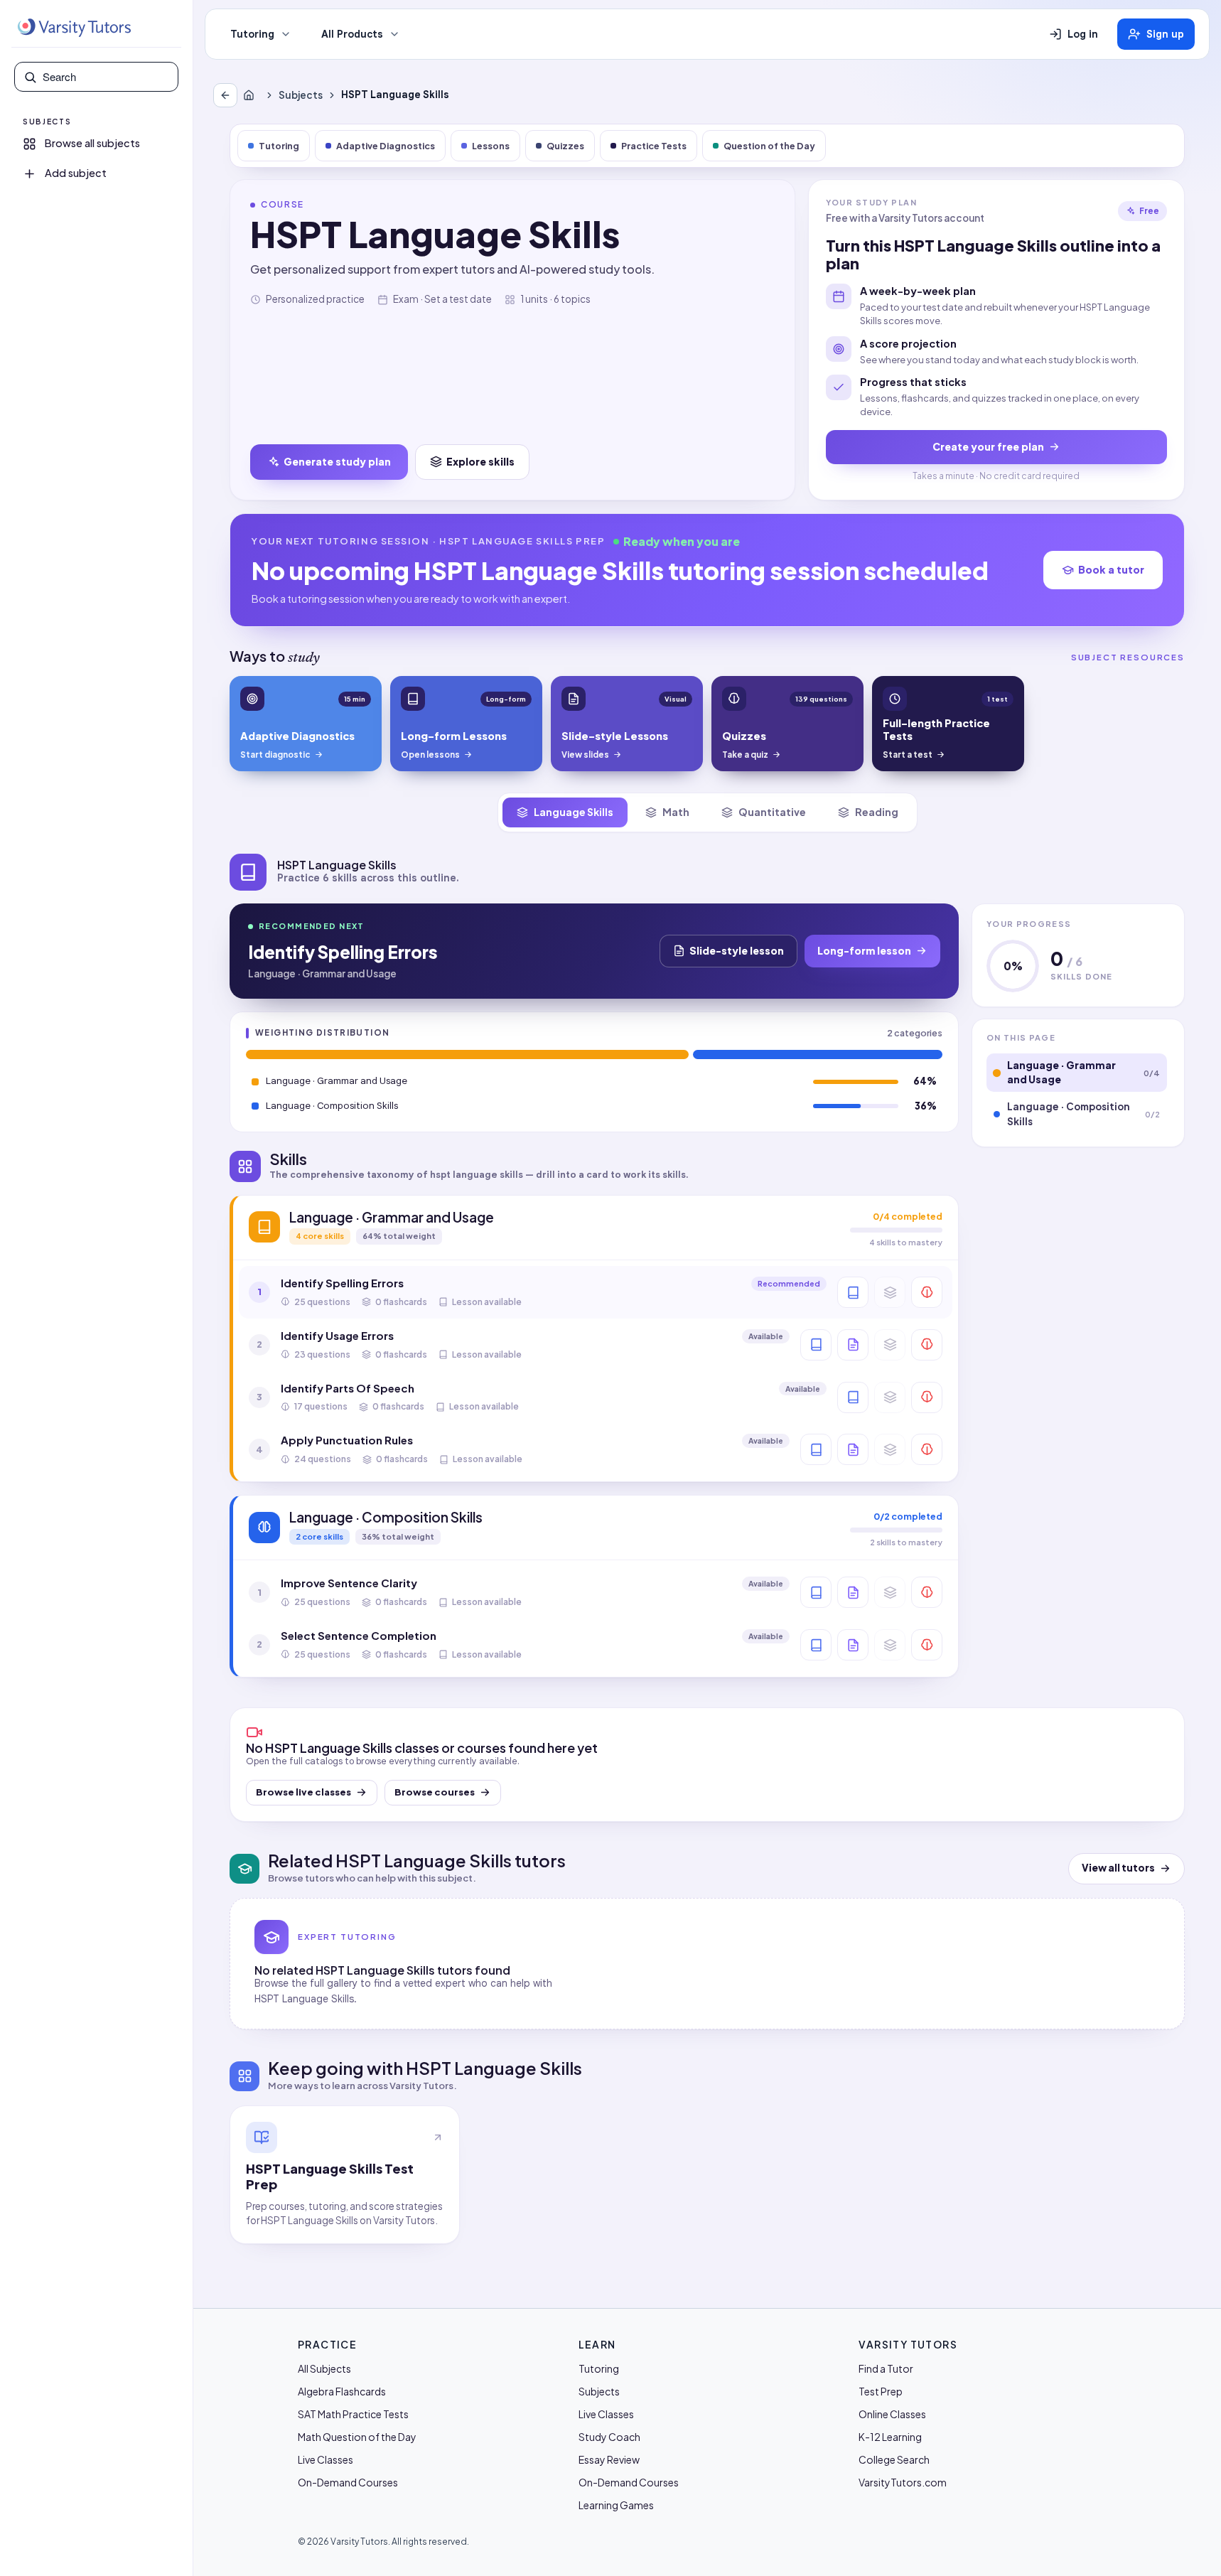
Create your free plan (988, 446)
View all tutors (1118, 1868)
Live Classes (326, 2459)
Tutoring (252, 34)
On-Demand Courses (348, 2482)
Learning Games (616, 2505)
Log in (1083, 34)
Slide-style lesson (737, 950)
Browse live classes (303, 1792)
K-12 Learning (890, 2437)
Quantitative (772, 812)
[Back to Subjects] (225, 95)
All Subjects (324, 2368)
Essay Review (609, 2459)
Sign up (1165, 34)
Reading (877, 812)
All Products (352, 34)
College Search (894, 2459)
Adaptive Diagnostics (386, 146)
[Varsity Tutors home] (74, 28)
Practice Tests (654, 146)
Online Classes (892, 2414)
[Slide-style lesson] (853, 1345)
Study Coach (609, 2437)
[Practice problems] (927, 1292)
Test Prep (881, 2391)
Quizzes (565, 146)
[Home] (252, 95)
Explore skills (480, 461)
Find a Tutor (886, 2368)
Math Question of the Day (357, 2437)
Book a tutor (1111, 569)
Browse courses (435, 1792)
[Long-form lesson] (853, 1292)
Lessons (491, 146)
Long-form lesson (864, 950)
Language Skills (574, 812)
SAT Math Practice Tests (353, 2414)
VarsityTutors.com (903, 2482)
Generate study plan (337, 461)
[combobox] (106, 77)
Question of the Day (769, 146)
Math (676, 812)
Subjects (301, 95)
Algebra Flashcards (342, 2391)
